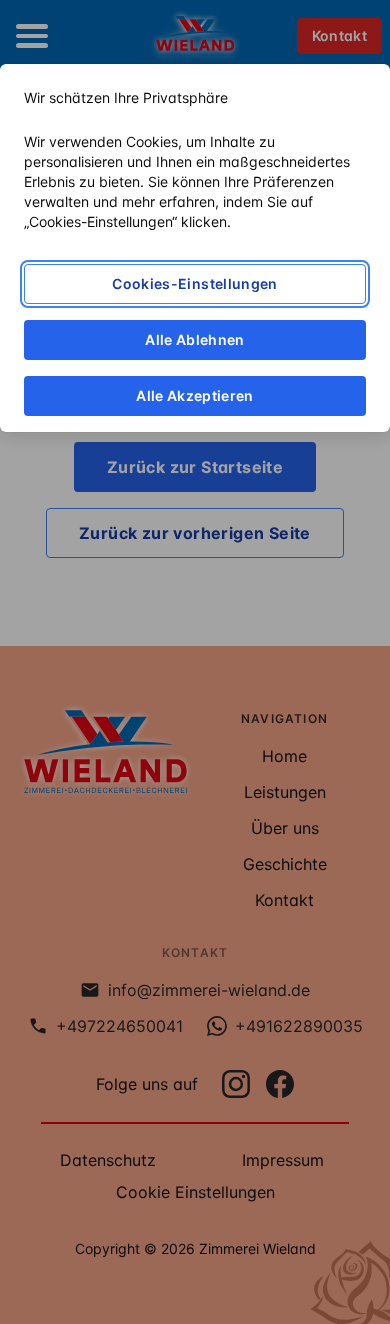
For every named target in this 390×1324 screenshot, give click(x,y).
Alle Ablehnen (195, 339)
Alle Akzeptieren (195, 395)
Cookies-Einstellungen (194, 283)
